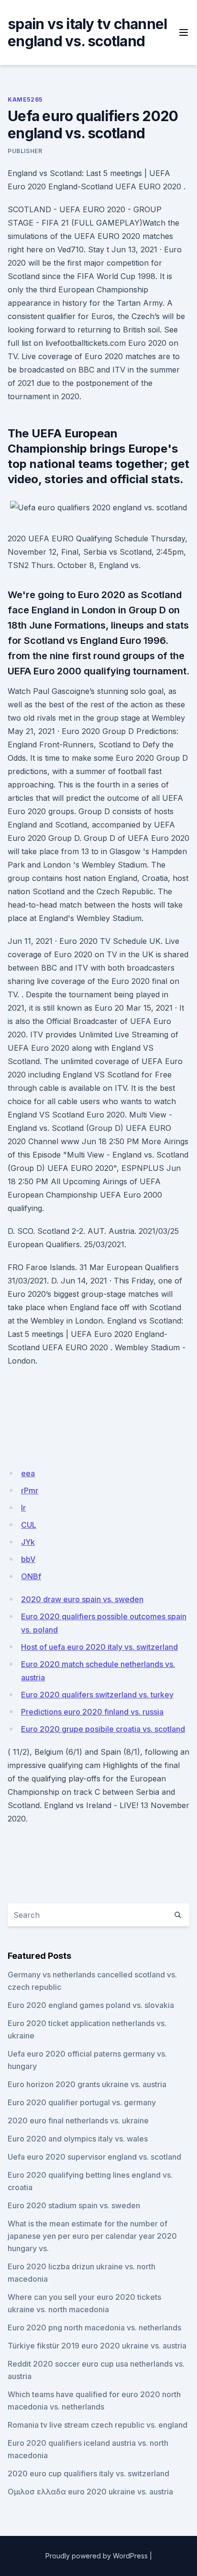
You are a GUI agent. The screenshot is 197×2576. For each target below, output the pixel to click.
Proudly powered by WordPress (97, 2556)
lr (23, 1508)
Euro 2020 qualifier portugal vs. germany (82, 2102)
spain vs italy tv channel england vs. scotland (87, 32)
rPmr (30, 1490)
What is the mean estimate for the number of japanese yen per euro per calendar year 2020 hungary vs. (92, 2236)
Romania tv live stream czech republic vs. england (98, 2425)
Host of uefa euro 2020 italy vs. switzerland (99, 1647)
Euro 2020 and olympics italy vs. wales (78, 2139)
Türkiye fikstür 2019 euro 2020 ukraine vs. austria (97, 2346)
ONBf (31, 1576)
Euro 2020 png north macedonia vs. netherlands (94, 2328)
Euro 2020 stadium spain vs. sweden (74, 2205)
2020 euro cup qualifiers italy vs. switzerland (88, 2473)
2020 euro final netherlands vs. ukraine (78, 2121)
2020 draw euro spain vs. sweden (82, 1599)
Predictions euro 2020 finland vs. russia (92, 1712)
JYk (28, 1542)
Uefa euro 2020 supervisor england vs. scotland (94, 2157)
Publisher (25, 151)
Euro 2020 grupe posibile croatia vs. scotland (103, 1729)
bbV (28, 1559)
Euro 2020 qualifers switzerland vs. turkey (97, 1695)
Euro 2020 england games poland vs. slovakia (91, 2005)
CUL (29, 1525)
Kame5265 (25, 99)
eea (28, 1473)
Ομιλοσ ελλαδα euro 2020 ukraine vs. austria (90, 2492)
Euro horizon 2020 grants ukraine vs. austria (87, 2084)
